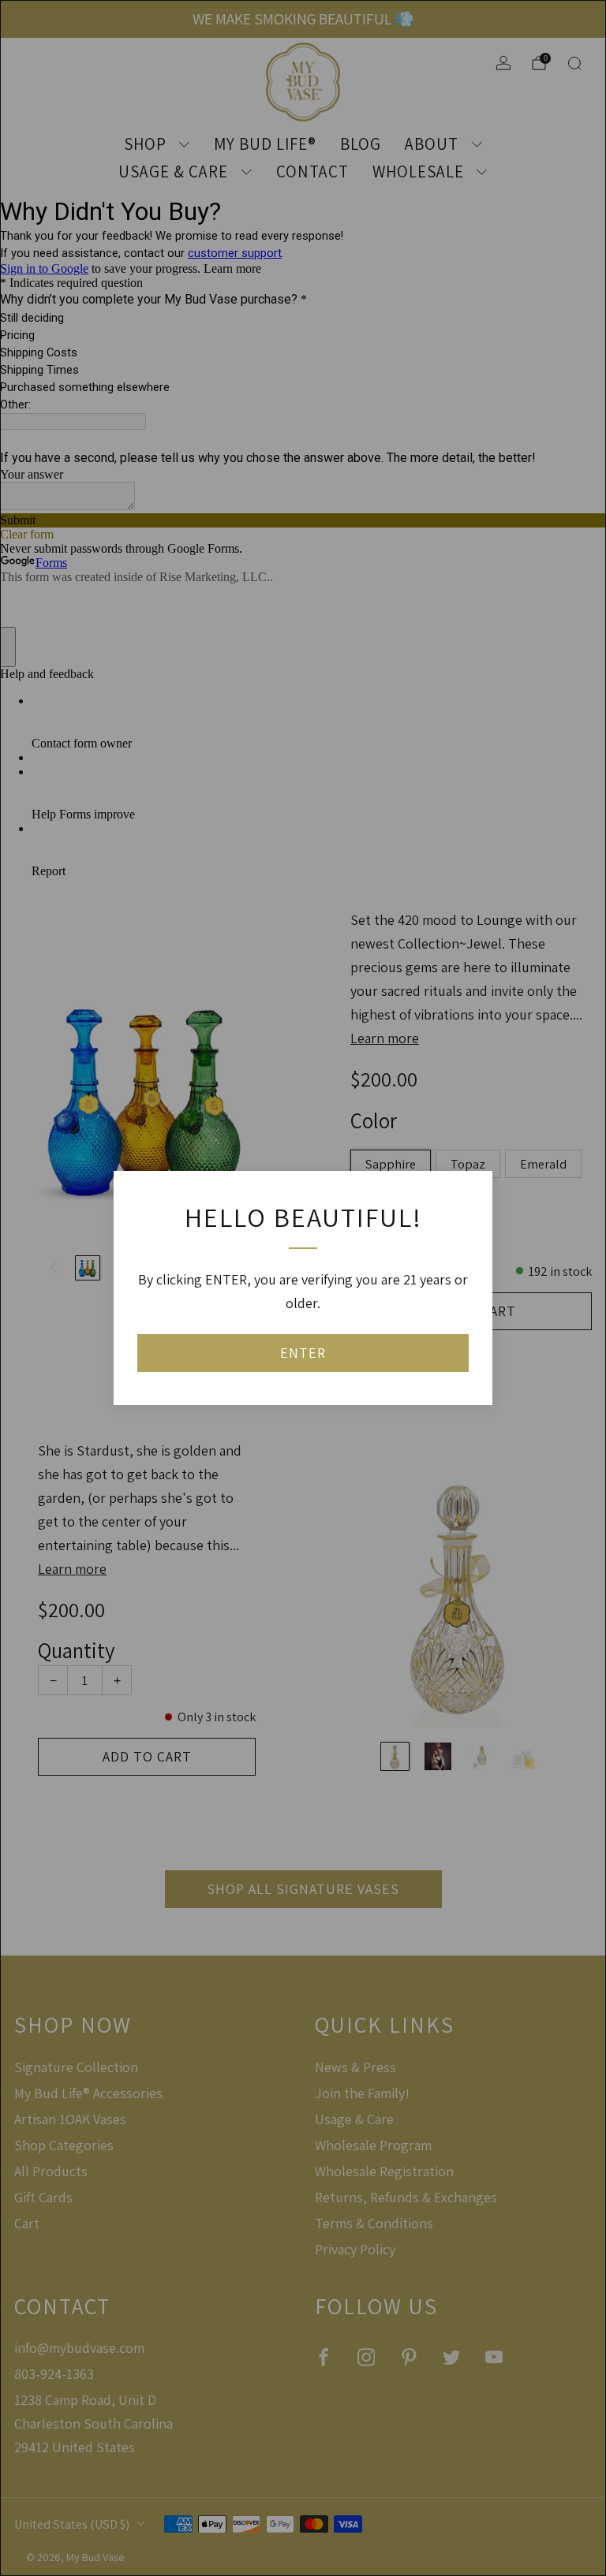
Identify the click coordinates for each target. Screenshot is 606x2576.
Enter (303, 1353)
